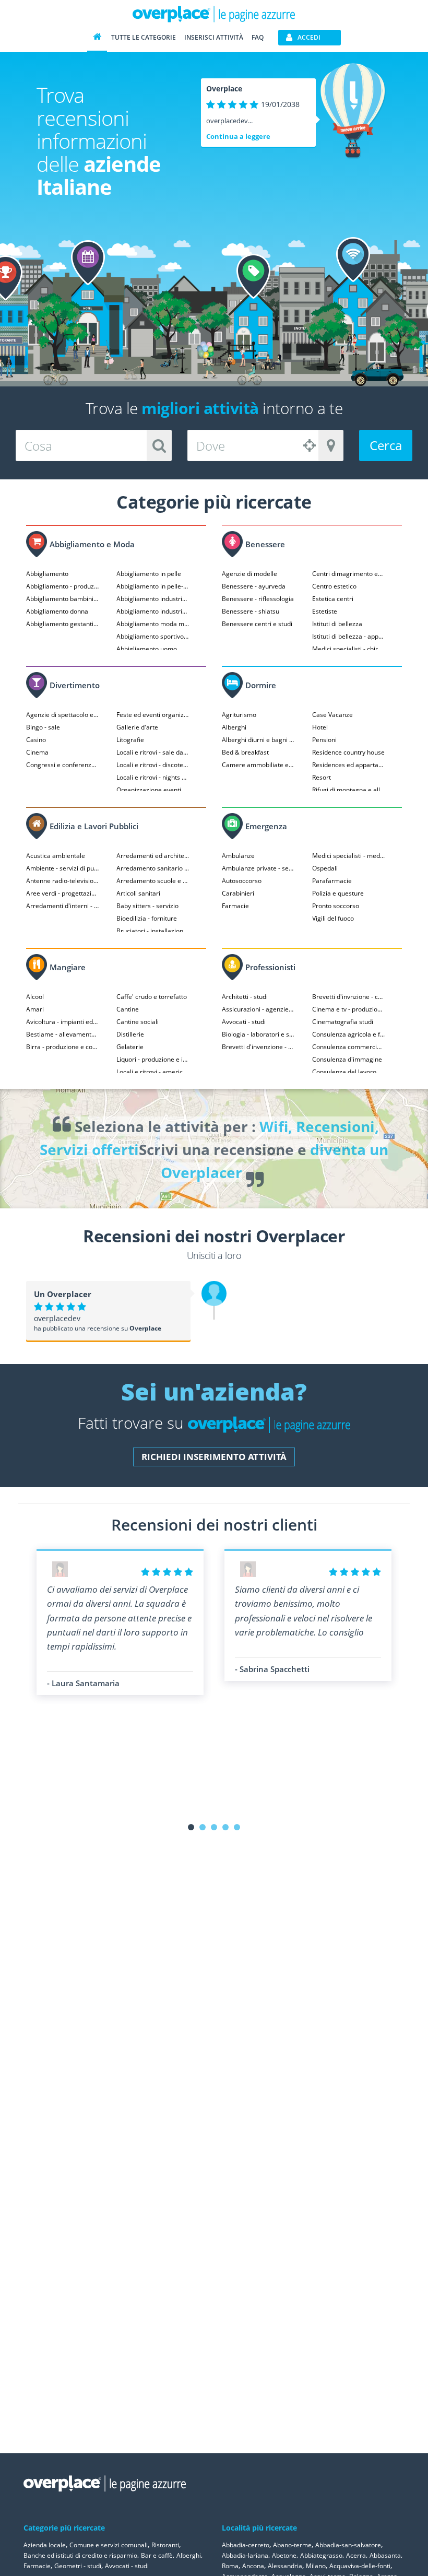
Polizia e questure (338, 893)
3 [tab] (214, 1827)
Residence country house (348, 752)
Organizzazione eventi (149, 790)
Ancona (253, 2566)
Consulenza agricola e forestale (349, 1034)
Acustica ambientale (56, 856)
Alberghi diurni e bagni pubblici (258, 740)
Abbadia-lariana (245, 2555)
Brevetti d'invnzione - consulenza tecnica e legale (349, 997)
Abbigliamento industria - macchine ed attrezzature (153, 611)
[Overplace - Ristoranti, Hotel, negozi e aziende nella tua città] (214, 14)
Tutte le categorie (144, 37)
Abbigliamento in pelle (149, 574)
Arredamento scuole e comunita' (153, 881)
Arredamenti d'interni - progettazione (63, 906)
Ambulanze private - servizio (258, 868)
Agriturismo (239, 715)
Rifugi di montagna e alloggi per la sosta (349, 790)
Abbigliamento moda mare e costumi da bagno (153, 624)
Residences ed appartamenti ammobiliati (349, 765)
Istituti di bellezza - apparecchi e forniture (349, 636)
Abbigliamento (47, 574)
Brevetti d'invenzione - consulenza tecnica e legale (258, 1047)
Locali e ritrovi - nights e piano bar (153, 777)
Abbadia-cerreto (246, 2545)
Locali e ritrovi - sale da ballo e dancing (153, 752)
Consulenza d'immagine (347, 1059)
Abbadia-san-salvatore (348, 2545)
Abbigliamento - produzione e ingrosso (63, 586)
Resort (322, 777)
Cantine (128, 1009)
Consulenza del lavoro (344, 1072)
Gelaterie (130, 1047)
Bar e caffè (157, 2555)
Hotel (320, 727)
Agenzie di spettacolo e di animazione (63, 715)
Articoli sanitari (138, 893)
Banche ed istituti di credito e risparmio (80, 2555)
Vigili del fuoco (333, 918)
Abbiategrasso (321, 2555)
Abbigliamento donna (57, 611)
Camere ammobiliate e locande (258, 765)
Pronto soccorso (336, 906)
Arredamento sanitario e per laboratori (153, 868)
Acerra (356, 2555)
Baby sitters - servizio (147, 906)
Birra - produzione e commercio (63, 1047)
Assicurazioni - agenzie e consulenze (258, 1009)
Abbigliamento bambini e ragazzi (63, 599)
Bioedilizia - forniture (147, 918)
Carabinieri (238, 893)
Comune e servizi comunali (109, 2545)
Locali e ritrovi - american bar (153, 1072)
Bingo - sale (43, 727)
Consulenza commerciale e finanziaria (349, 1047)
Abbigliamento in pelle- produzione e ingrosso (153, 586)
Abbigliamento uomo (147, 649)
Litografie (130, 740)
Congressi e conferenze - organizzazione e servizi (63, 765)
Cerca (386, 445)
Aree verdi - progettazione (63, 893)
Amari (35, 1009)
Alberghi (234, 727)
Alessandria (285, 2566)
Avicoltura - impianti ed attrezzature (63, 1022)
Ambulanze (238, 856)
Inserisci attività (214, 37)
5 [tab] (237, 1827)
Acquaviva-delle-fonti (360, 2566)
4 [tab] (225, 1827)
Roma (230, 2566)
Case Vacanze (332, 715)
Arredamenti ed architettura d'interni (153, 856)
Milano (316, 2566)
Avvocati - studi (244, 1022)
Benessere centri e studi (257, 624)
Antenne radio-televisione (63, 881)
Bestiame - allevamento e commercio (63, 1034)
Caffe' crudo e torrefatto (152, 997)
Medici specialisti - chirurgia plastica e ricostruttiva (349, 649)
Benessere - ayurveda (254, 586)
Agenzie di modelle (249, 574)
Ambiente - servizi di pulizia (63, 868)
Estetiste (325, 611)
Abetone (284, 2555)
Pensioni (324, 740)
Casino (36, 740)
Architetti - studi (245, 997)
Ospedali (325, 868)
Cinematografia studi (343, 1022)
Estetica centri (333, 599)
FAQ (258, 37)
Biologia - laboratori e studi (258, 1034)
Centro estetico (334, 586)
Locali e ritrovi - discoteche (153, 765)
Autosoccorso (242, 881)
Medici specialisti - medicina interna (349, 856)
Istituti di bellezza (337, 624)
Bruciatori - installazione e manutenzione (153, 931)
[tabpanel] (120, 1622)
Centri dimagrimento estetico (349, 574)
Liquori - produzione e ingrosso (153, 1059)
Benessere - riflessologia (258, 599)
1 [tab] (191, 1827)
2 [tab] (203, 1827)
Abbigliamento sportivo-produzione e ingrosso (153, 636)
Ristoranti (165, 2545)
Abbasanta (385, 2555)
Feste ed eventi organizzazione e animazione (153, 715)
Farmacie (235, 906)
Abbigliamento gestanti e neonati (63, 624)
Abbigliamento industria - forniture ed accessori (153, 599)
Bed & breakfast (245, 752)
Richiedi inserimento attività (214, 1457)
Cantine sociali (138, 1022)
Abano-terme (292, 2545)
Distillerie (130, 1034)
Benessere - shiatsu (251, 611)
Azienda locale (45, 2545)
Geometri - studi (78, 2566)
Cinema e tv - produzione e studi (349, 1009)
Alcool (35, 997)
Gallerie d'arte (137, 727)
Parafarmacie (332, 881)
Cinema (37, 752)
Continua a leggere (238, 136)
